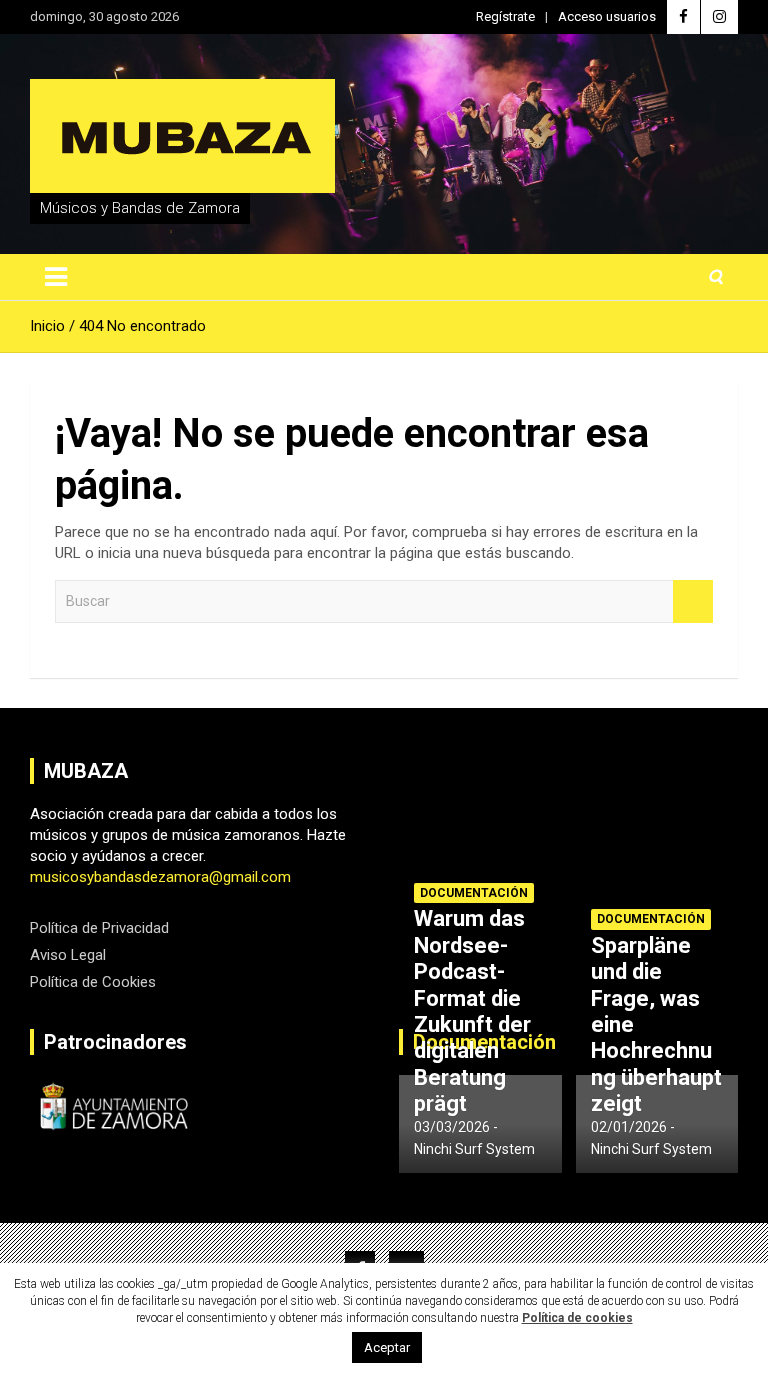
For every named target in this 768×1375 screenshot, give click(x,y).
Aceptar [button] (387, 1347)
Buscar (693, 601)
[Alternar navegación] (56, 277)
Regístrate (505, 16)
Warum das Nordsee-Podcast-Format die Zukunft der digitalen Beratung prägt (472, 1011)
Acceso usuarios (607, 16)
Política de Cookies (93, 982)
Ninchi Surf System (474, 1149)
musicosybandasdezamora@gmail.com (160, 877)
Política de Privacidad (99, 928)
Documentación (474, 893)
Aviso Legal (68, 955)
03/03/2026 (452, 1127)
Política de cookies (577, 1318)
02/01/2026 (629, 1127)
